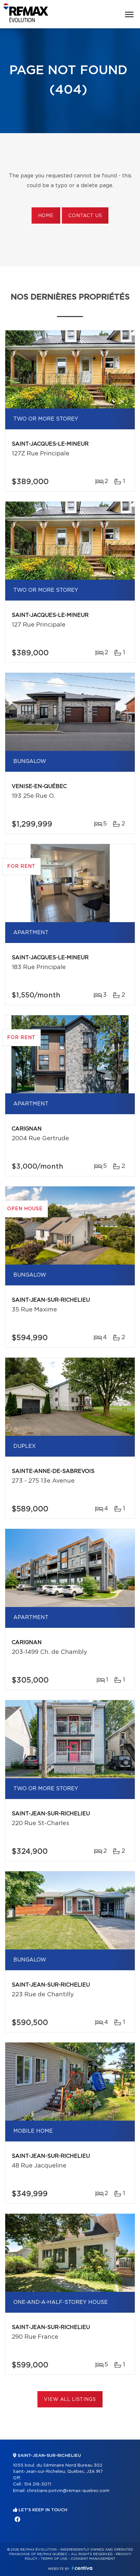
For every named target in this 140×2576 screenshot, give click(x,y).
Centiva (82, 2568)
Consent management (93, 2559)
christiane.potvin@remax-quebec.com (68, 2491)
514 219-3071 (38, 2484)
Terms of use (54, 2559)
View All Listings (70, 2400)
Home (46, 216)
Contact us (85, 216)
